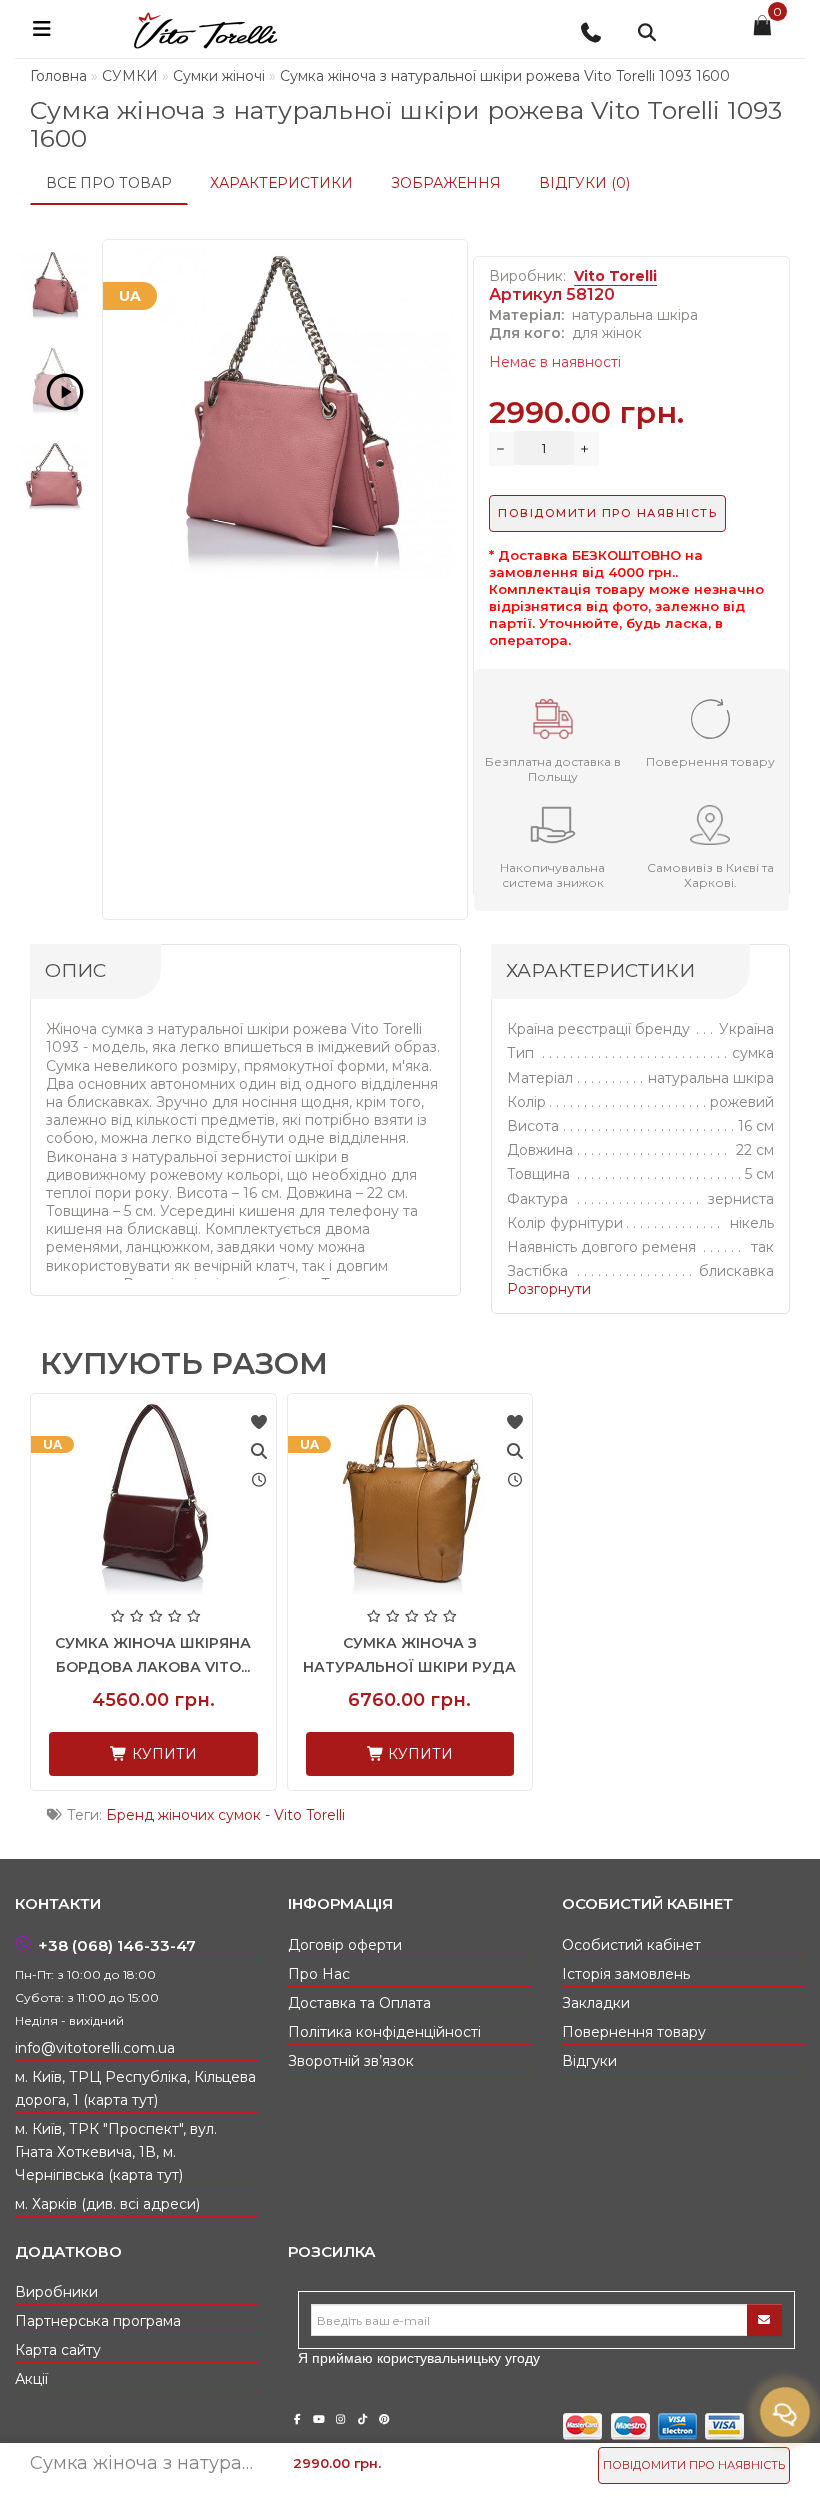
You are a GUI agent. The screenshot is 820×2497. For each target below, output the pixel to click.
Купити (162, 1754)
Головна (58, 76)
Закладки (596, 2003)
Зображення (446, 183)
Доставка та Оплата (359, 2003)
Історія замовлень (626, 1974)
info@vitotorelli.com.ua (95, 2048)
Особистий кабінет (631, 1945)
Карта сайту (58, 2350)
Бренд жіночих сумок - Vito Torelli (225, 1815)
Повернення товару (634, 2032)
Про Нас (319, 1974)
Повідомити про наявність (694, 2465)
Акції (31, 2379)
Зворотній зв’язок (351, 2061)
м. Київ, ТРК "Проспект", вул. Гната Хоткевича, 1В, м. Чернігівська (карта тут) (116, 2152)
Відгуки (589, 2061)
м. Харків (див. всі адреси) (107, 2204)
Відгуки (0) (584, 183)
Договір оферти (345, 1945)
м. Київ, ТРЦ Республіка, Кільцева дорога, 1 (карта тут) (135, 2088)
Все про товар (109, 183)
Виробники (56, 2292)
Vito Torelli (615, 276)
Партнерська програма (98, 2321)
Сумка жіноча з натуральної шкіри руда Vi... (409, 1667)
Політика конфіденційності (384, 2032)
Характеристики (281, 183)
